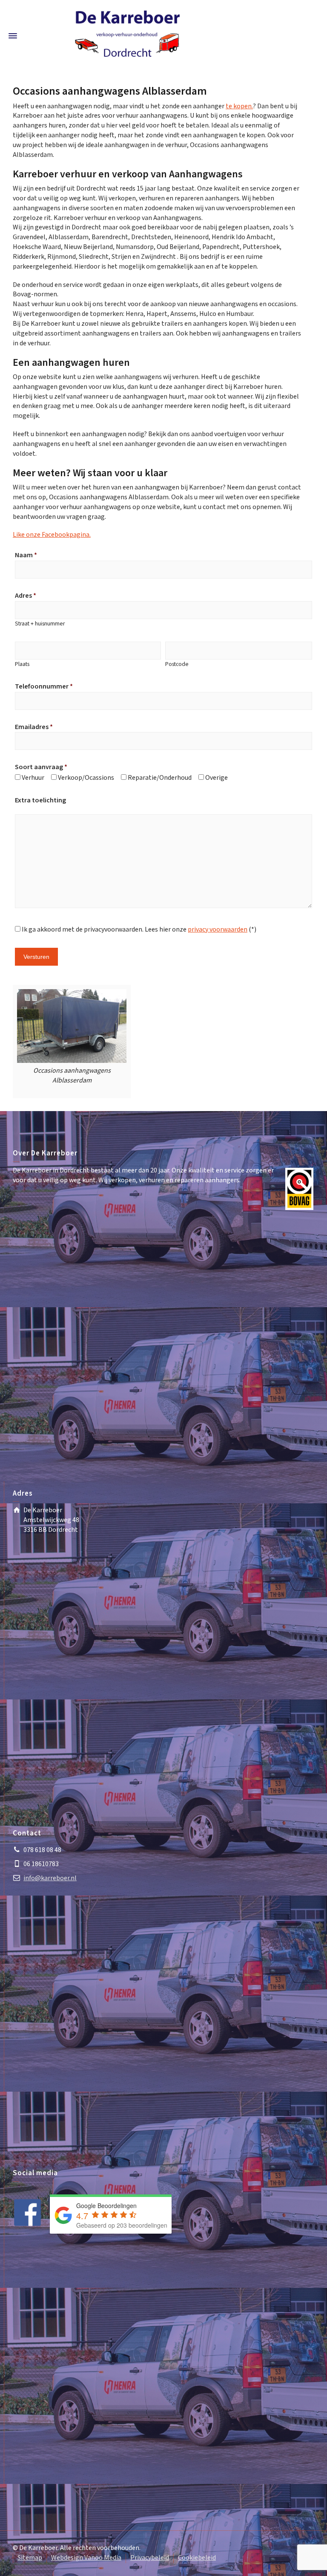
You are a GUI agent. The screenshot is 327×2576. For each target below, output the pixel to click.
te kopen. (239, 106)
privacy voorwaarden (218, 930)
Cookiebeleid (197, 2558)
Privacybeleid (150, 2558)
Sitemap (30, 2558)
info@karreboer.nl (50, 1878)
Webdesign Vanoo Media (86, 2558)
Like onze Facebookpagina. (52, 535)
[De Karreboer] (127, 35)
